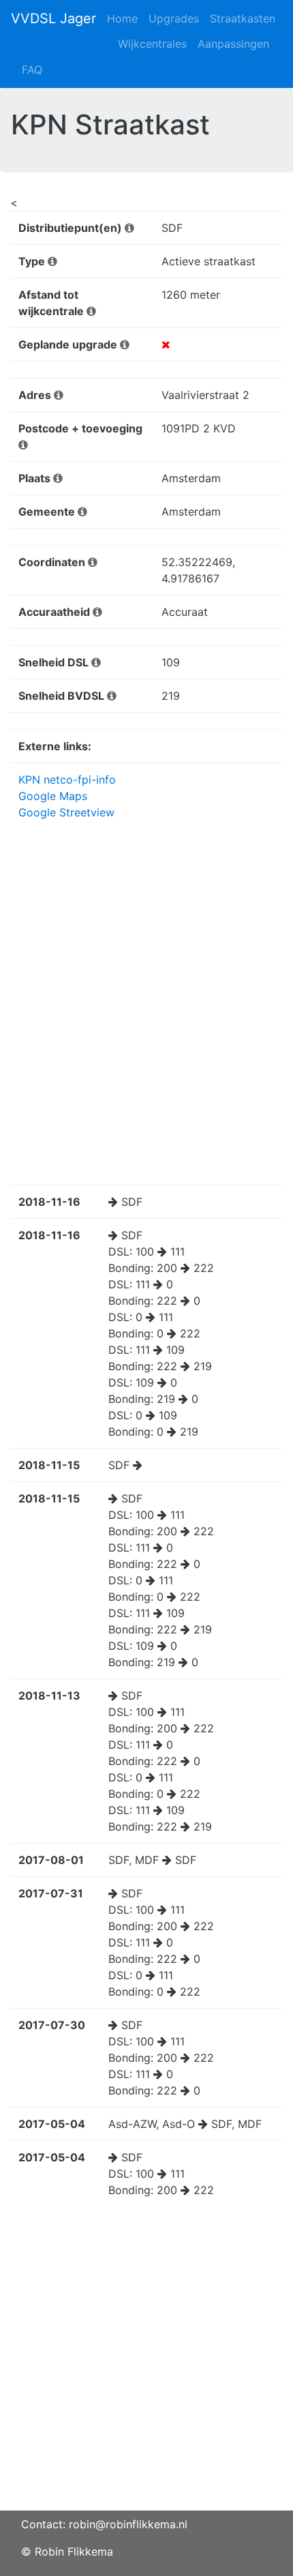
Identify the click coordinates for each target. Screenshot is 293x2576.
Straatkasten (243, 18)
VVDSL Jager (53, 18)
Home (122, 18)
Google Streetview (66, 812)
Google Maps (53, 796)
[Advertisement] (146, 2364)
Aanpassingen (233, 44)
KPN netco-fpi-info (67, 780)
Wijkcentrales (152, 44)
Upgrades (174, 18)
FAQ (32, 70)
